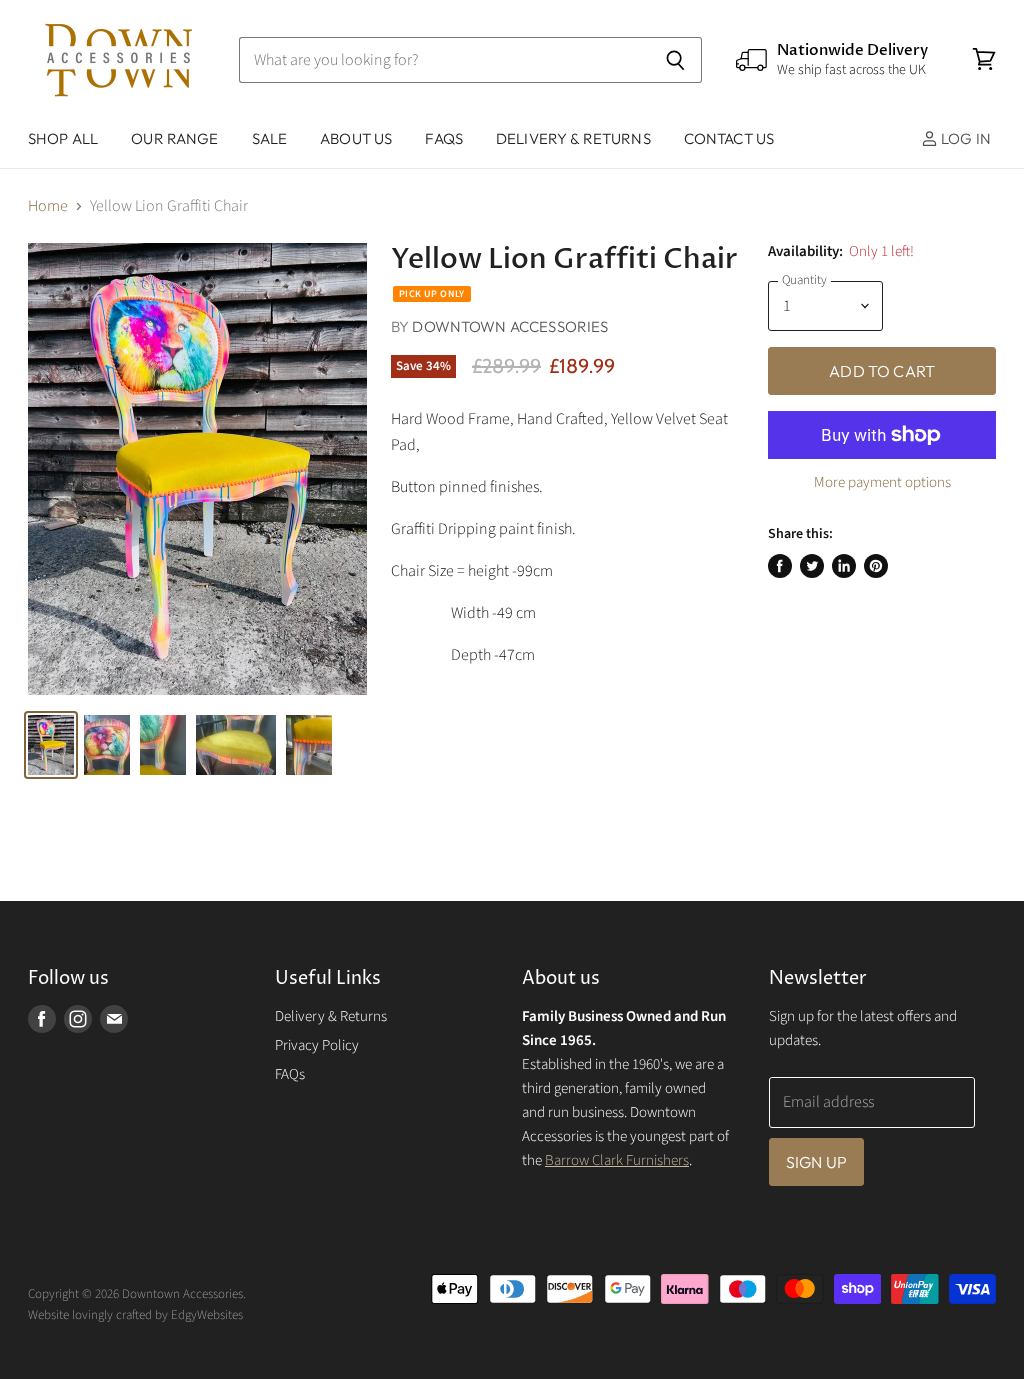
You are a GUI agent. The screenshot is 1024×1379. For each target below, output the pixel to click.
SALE (270, 138)
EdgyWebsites (207, 1315)
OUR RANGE (174, 138)
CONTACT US (729, 138)
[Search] (675, 60)
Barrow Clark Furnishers (617, 1160)
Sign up (816, 1162)
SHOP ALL (63, 138)
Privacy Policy (317, 1045)
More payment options (882, 482)
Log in (964, 138)
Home (48, 206)
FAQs (444, 138)
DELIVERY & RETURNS (573, 138)
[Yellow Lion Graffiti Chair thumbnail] (51, 745)
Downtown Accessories (510, 326)
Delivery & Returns (331, 1016)
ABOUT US (356, 138)
